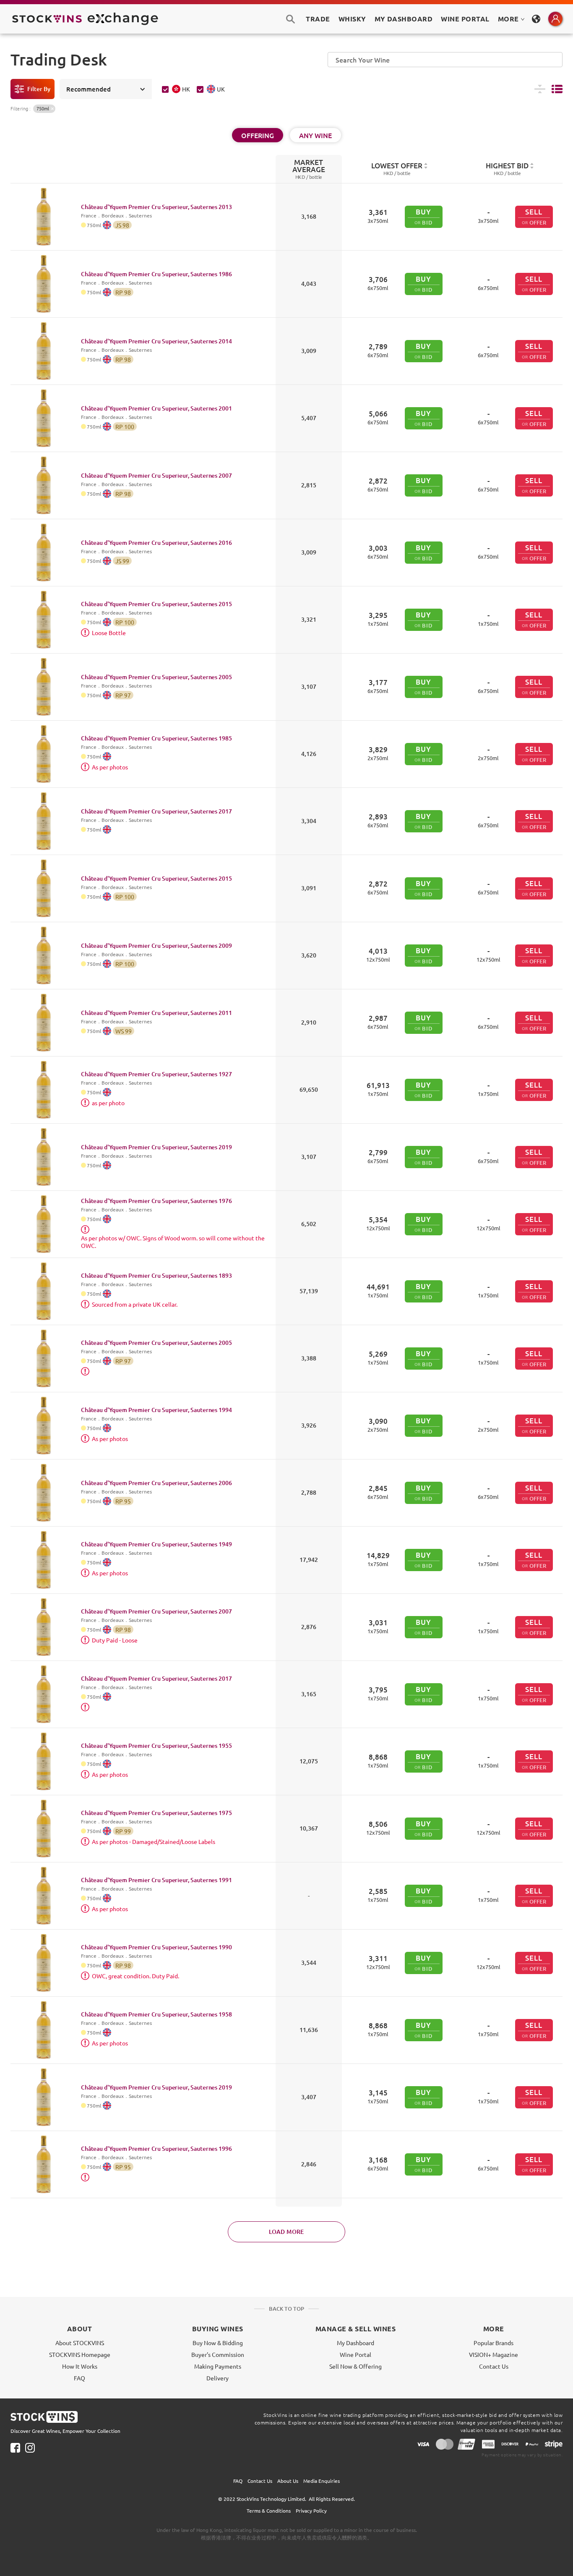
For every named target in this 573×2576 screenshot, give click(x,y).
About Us (288, 2481)
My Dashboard (356, 2343)
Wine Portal (465, 19)
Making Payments (218, 2366)
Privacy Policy (311, 2511)
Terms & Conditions (269, 2511)
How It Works (80, 2366)
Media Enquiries (322, 2481)
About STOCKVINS (80, 2343)
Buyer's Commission (218, 2354)
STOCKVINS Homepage (80, 2354)
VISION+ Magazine (494, 2354)
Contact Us (494, 2366)
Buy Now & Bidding (218, 2343)
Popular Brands (494, 2343)
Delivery (217, 2378)
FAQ (79, 2378)
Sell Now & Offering (356, 2366)
